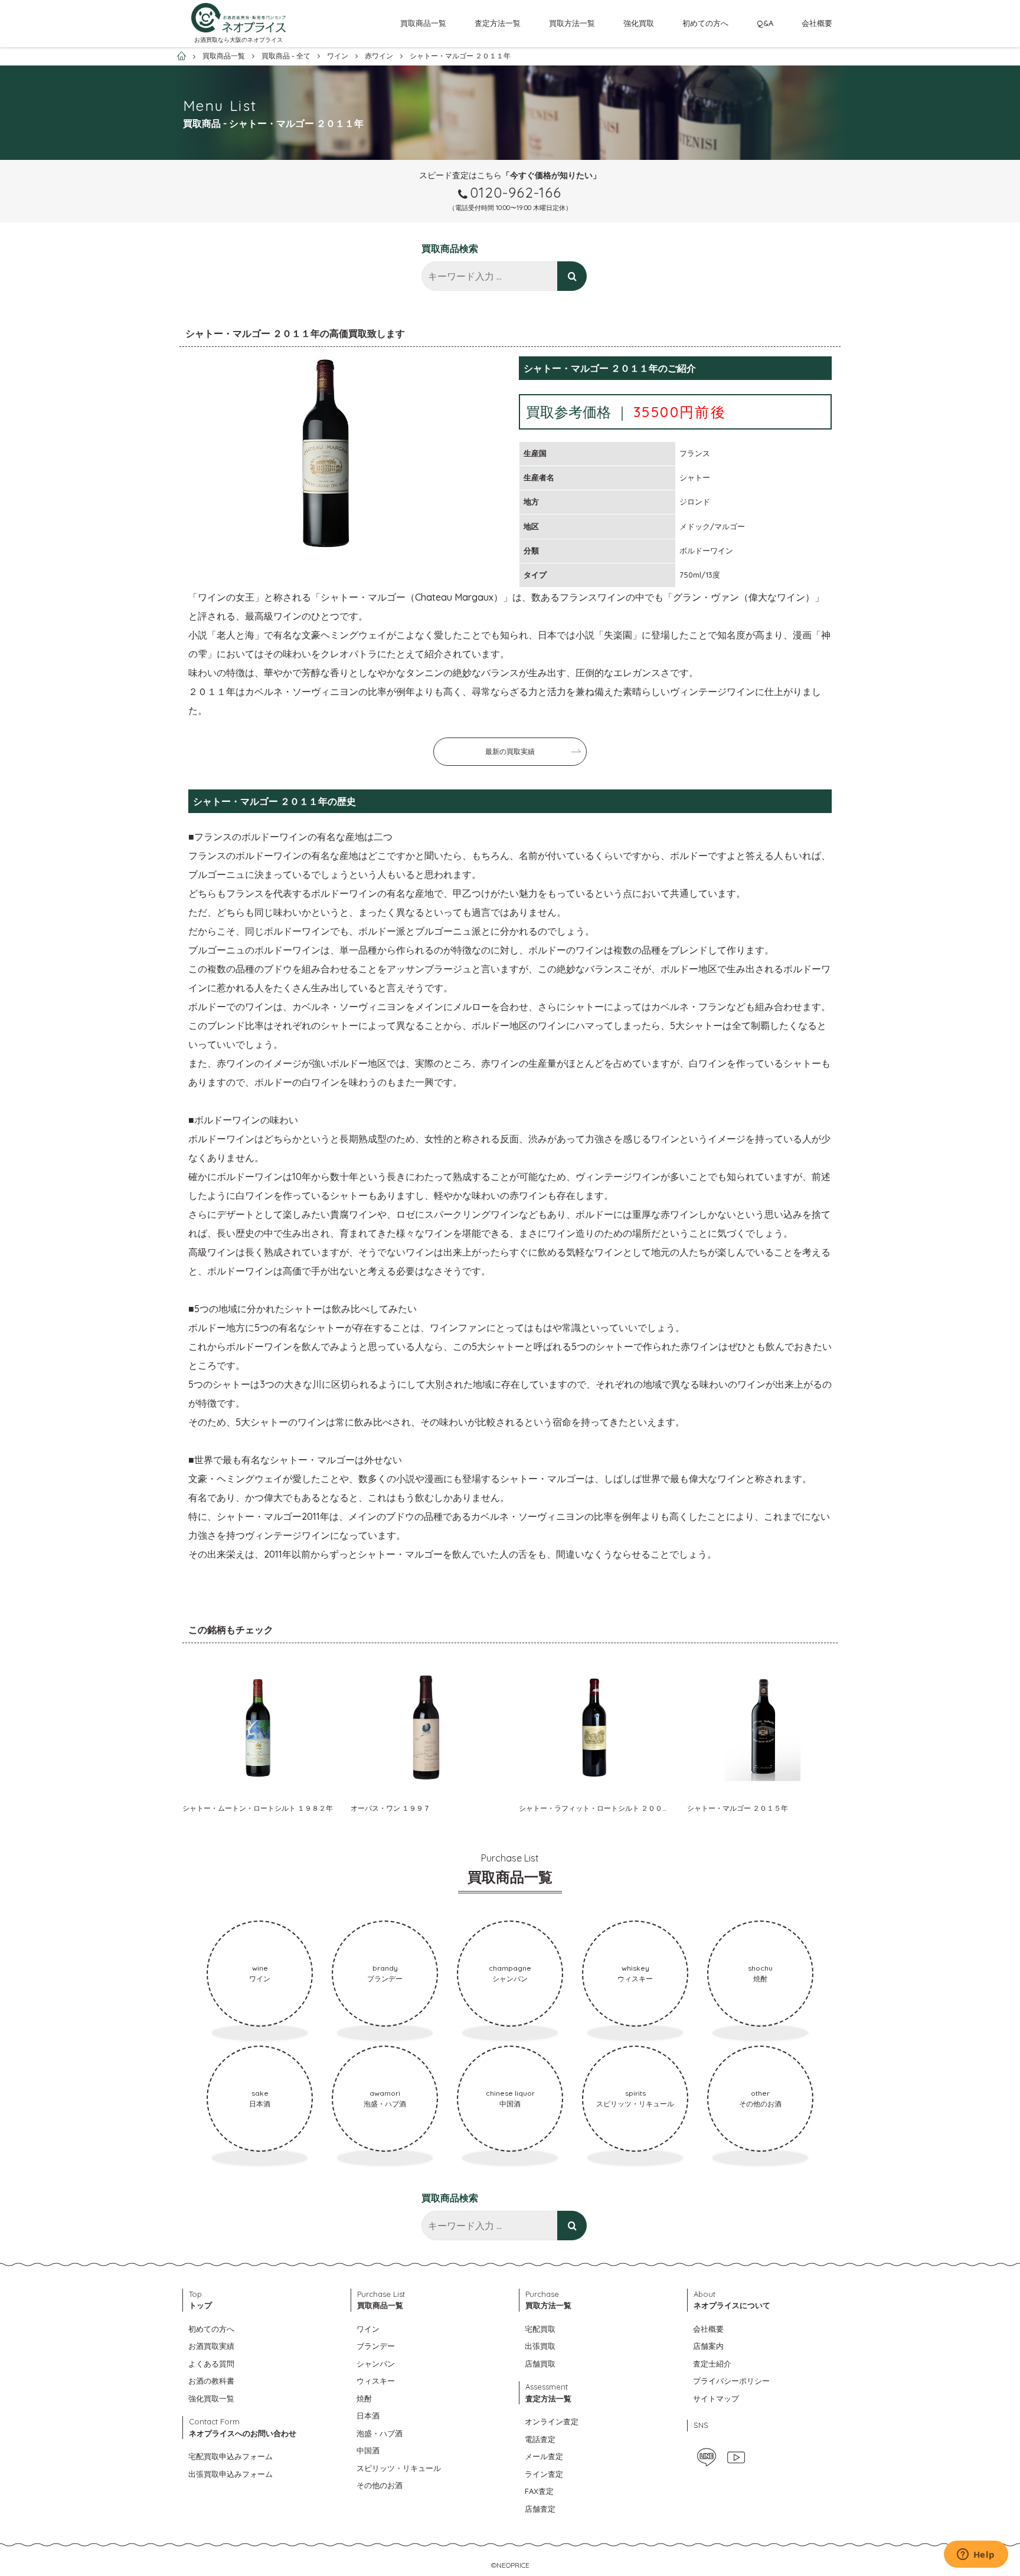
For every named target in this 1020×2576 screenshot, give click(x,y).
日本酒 (368, 2416)
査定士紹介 (712, 2364)
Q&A (765, 23)
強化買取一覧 (211, 2398)
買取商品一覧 (423, 23)
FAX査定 (539, 2491)
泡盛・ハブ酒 (380, 2433)
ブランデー (376, 2346)
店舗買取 (540, 2364)
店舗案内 (708, 2346)
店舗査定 (540, 2509)
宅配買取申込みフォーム (231, 2456)
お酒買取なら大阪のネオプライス (238, 40)
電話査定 (540, 2439)
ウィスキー (376, 2381)
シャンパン (376, 2364)
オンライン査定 (552, 2421)
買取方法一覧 (572, 23)
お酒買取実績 (211, 2346)
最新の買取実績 (510, 751)
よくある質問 (211, 2364)
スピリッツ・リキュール (399, 2468)
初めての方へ (705, 23)
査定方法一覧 (498, 23)
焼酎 (364, 2398)
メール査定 (544, 2456)
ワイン (368, 2329)
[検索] (572, 276)
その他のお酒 (380, 2485)
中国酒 (368, 2450)
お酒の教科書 (211, 2381)
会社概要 (817, 23)
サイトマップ (716, 2398)
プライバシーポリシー (731, 2381)
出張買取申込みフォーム (231, 2474)
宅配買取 (540, 2329)
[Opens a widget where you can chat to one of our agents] (976, 2555)
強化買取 (639, 23)
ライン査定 (544, 2474)
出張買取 (540, 2346)
